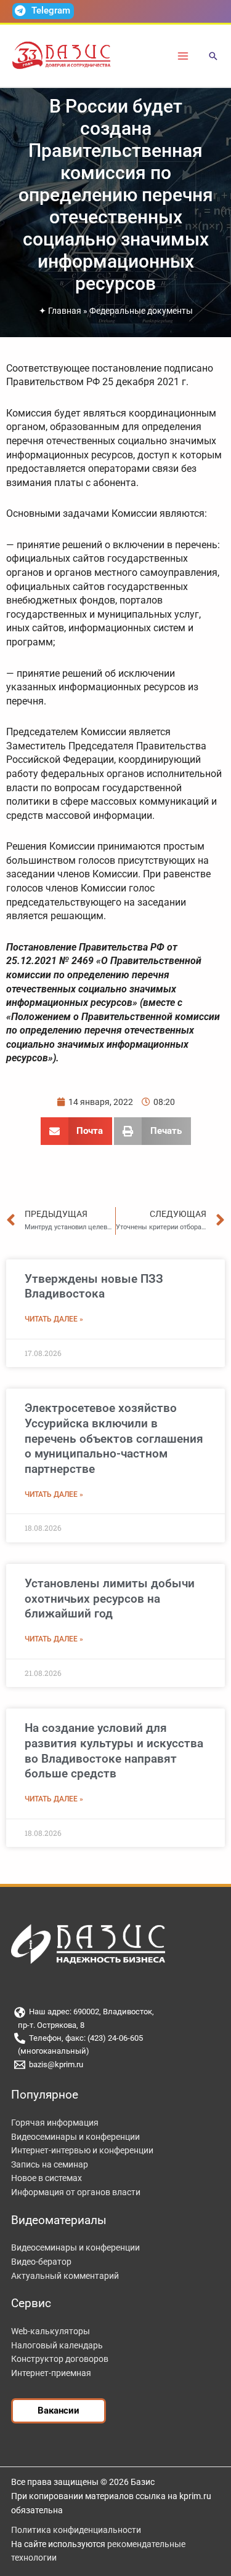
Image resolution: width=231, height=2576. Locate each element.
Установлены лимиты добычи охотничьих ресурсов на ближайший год (110, 1598)
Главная (65, 311)
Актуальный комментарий (65, 2276)
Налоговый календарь (57, 2345)
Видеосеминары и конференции (75, 2137)
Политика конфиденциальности (76, 2530)
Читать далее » (54, 1319)
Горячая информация (55, 2123)
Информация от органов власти (76, 2192)
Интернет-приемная (51, 2373)
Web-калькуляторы (51, 2331)
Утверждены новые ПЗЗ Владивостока (94, 1286)
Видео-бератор (41, 2262)
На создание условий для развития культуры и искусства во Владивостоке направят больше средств (114, 1751)
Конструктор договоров (60, 2359)
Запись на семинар (50, 2164)
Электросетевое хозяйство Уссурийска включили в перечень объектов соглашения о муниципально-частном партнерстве (114, 1438)
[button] (213, 57)
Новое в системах (47, 2178)
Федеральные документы (141, 311)
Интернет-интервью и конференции (82, 2150)
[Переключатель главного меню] (183, 56)
